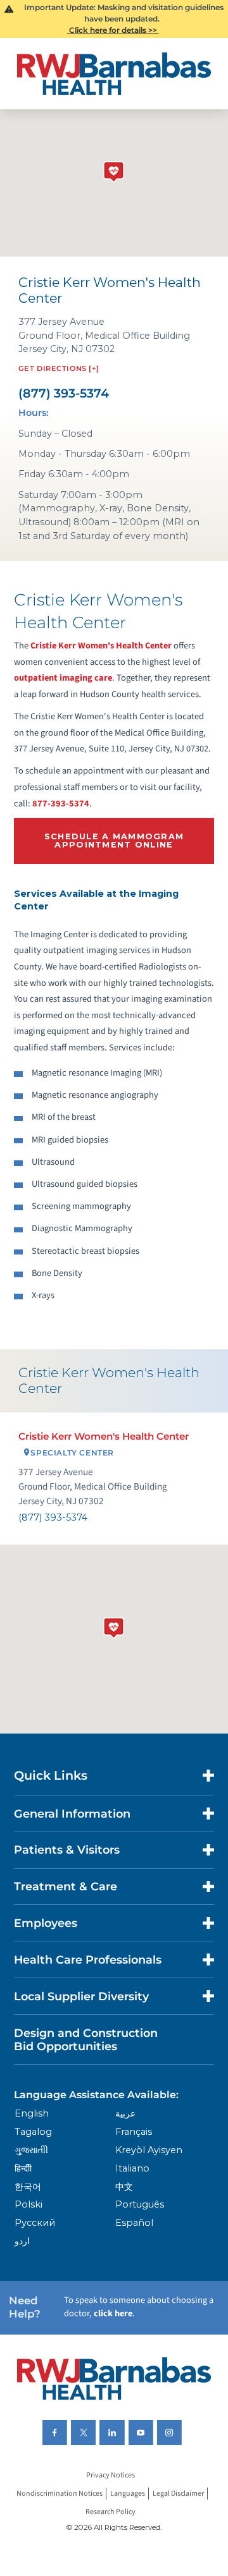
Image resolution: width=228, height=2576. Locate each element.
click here (113, 2313)
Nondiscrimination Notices (60, 2494)
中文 (124, 2187)
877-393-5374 (61, 804)
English (32, 2113)
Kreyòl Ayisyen (149, 2150)
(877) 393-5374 (64, 393)
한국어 (28, 2187)
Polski (28, 2204)
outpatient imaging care (63, 678)
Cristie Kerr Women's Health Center (101, 646)
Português (140, 2204)
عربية (125, 2113)
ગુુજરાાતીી (31, 2150)
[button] (114, 1625)
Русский (35, 2223)
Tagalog (33, 2132)
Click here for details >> (113, 30)
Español (134, 2223)
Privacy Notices (111, 2475)
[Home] (114, 74)
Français (134, 2132)
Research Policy (111, 2512)
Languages (128, 2494)
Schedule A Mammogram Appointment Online (114, 841)
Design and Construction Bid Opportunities (86, 2039)
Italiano (132, 2168)
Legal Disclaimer (178, 2494)
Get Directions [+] (59, 368)
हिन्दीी (23, 2168)
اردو (22, 2241)
